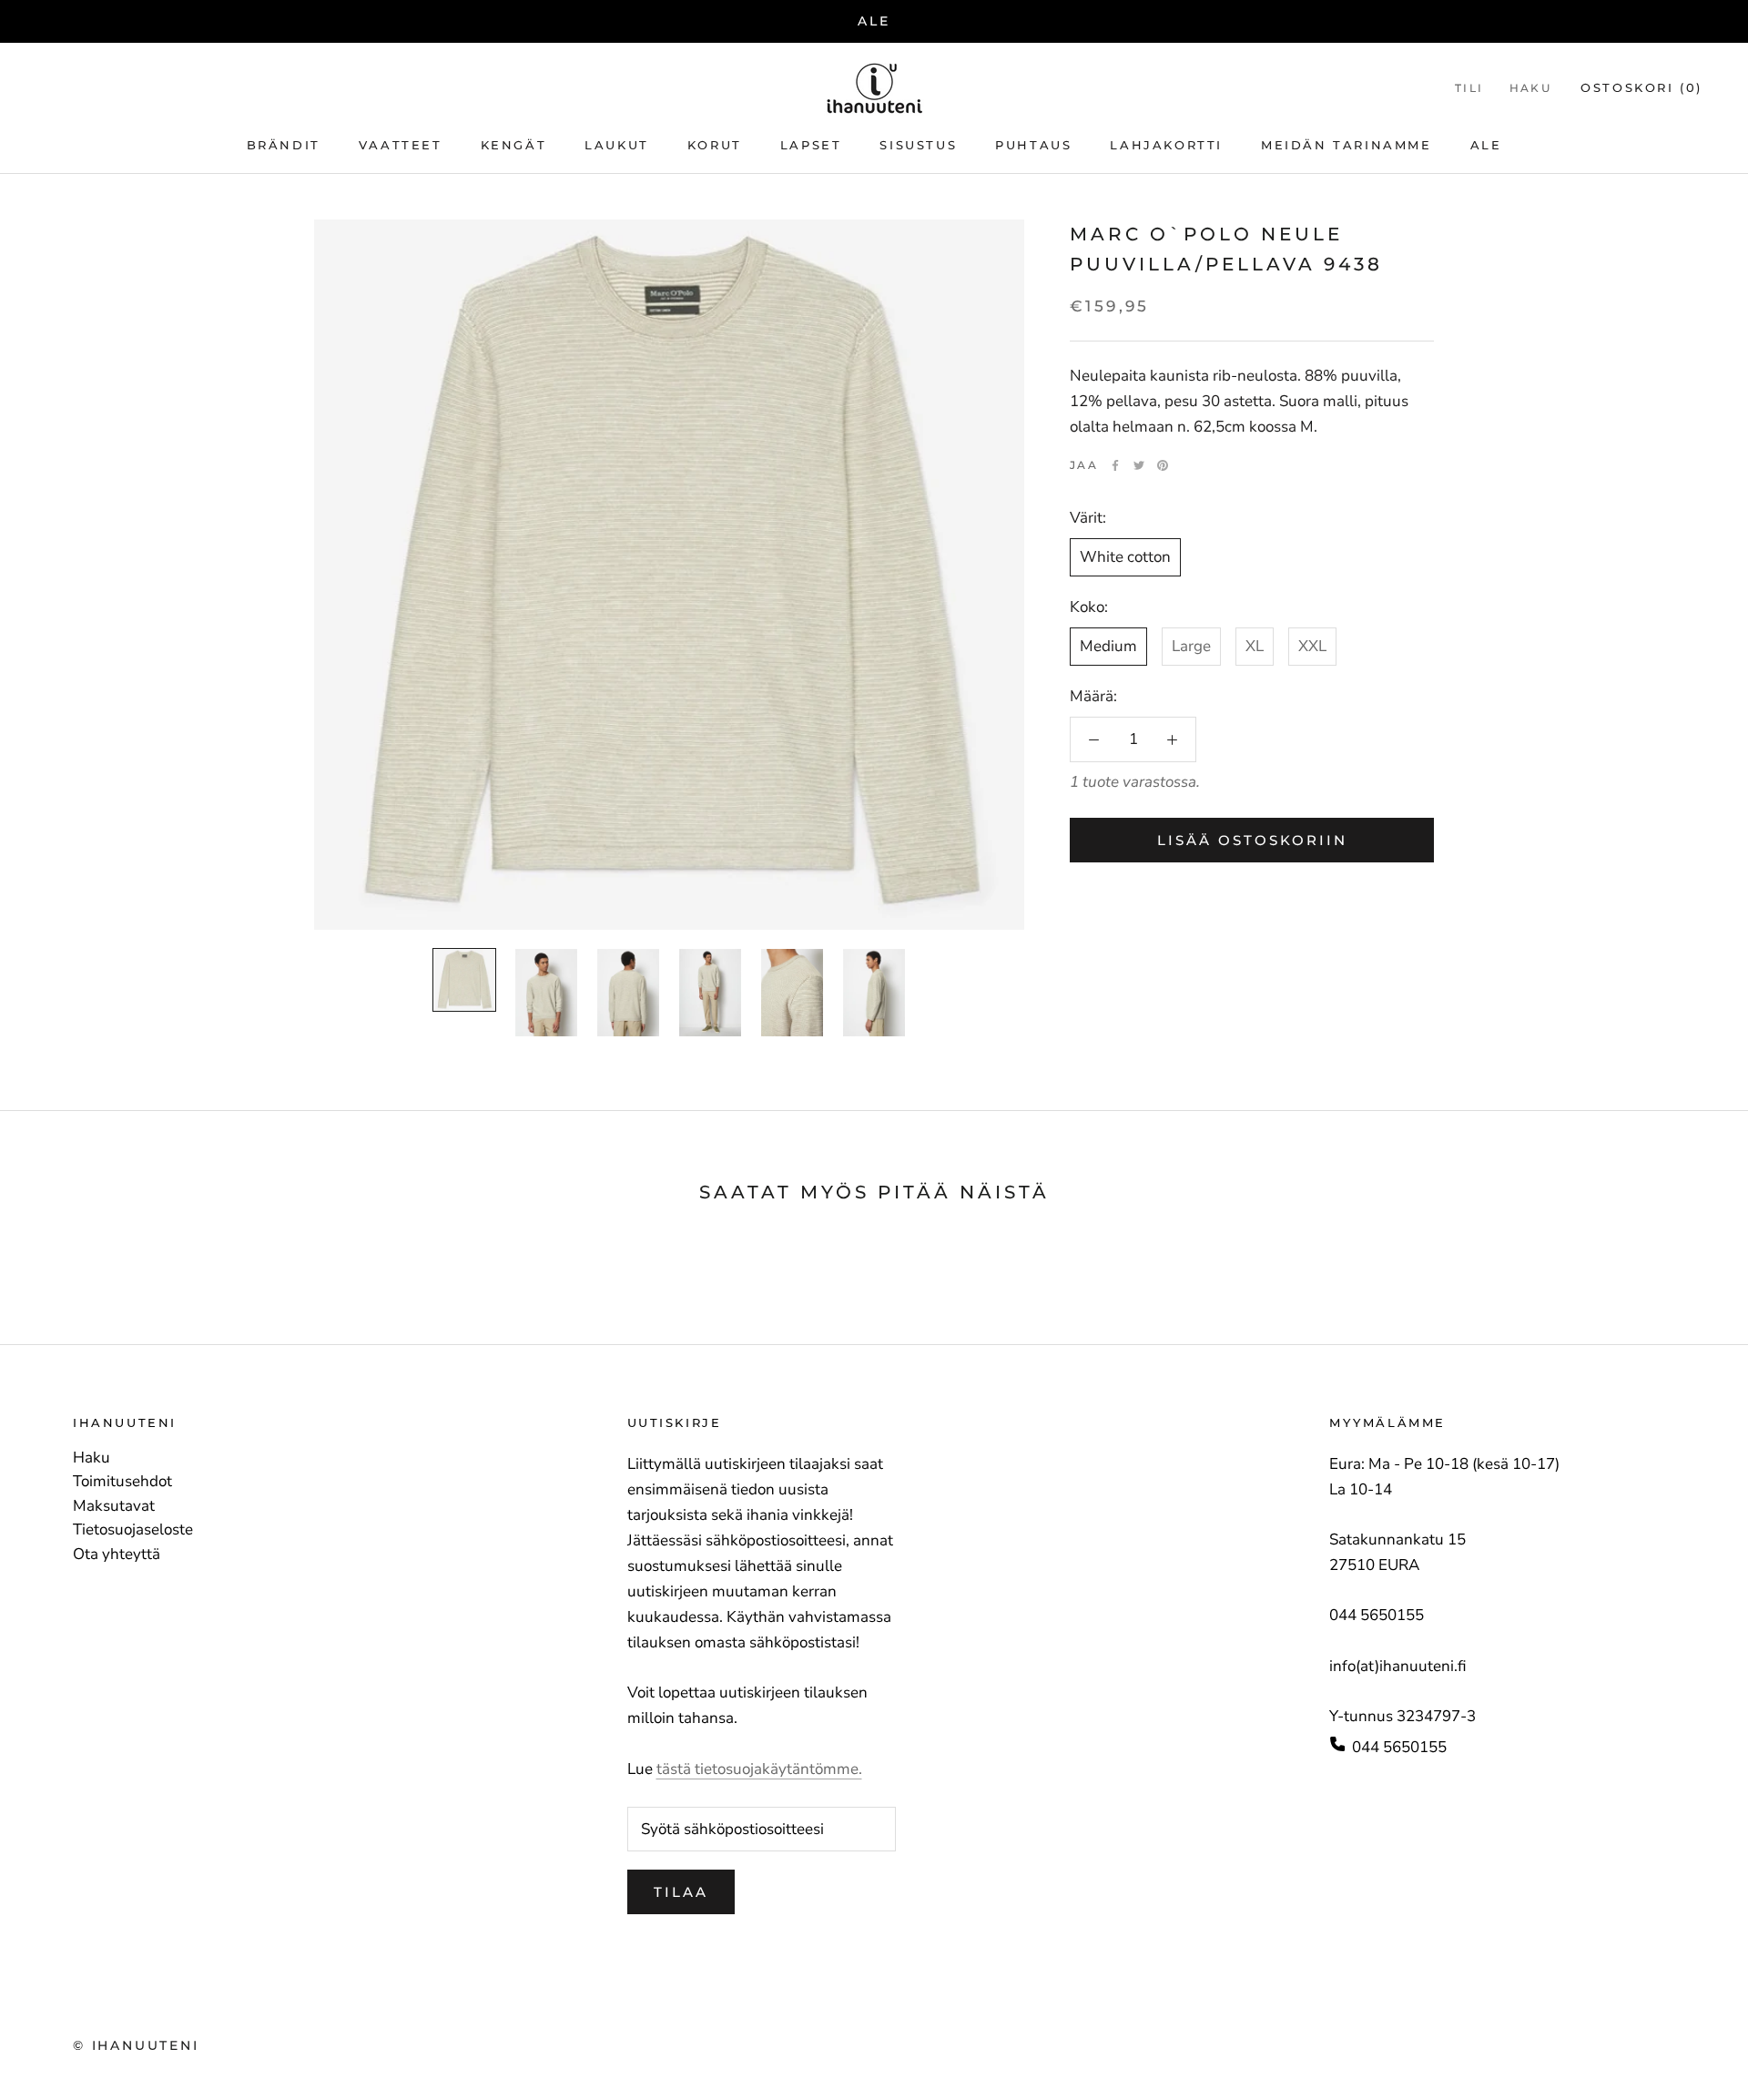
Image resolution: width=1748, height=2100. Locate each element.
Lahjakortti (1166, 145)
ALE (874, 21)
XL (1255, 646)
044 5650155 (1399, 1747)
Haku (1531, 88)
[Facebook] (1115, 465)
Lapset (811, 145)
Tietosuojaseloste (133, 1530)
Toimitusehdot (122, 1482)
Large (1191, 646)
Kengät (514, 145)
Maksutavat (114, 1506)
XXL (1312, 646)
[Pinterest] (1163, 465)
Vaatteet (401, 145)
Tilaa (681, 1892)
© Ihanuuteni (136, 2045)
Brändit (284, 145)
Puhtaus (1033, 145)
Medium (1108, 646)
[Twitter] (1139, 465)
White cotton (1125, 557)
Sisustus (918, 145)
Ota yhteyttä (117, 1555)
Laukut (617, 145)
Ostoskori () (1641, 87)
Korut (715, 145)
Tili (1469, 88)
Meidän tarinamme (1347, 145)
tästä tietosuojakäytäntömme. (759, 1769)
